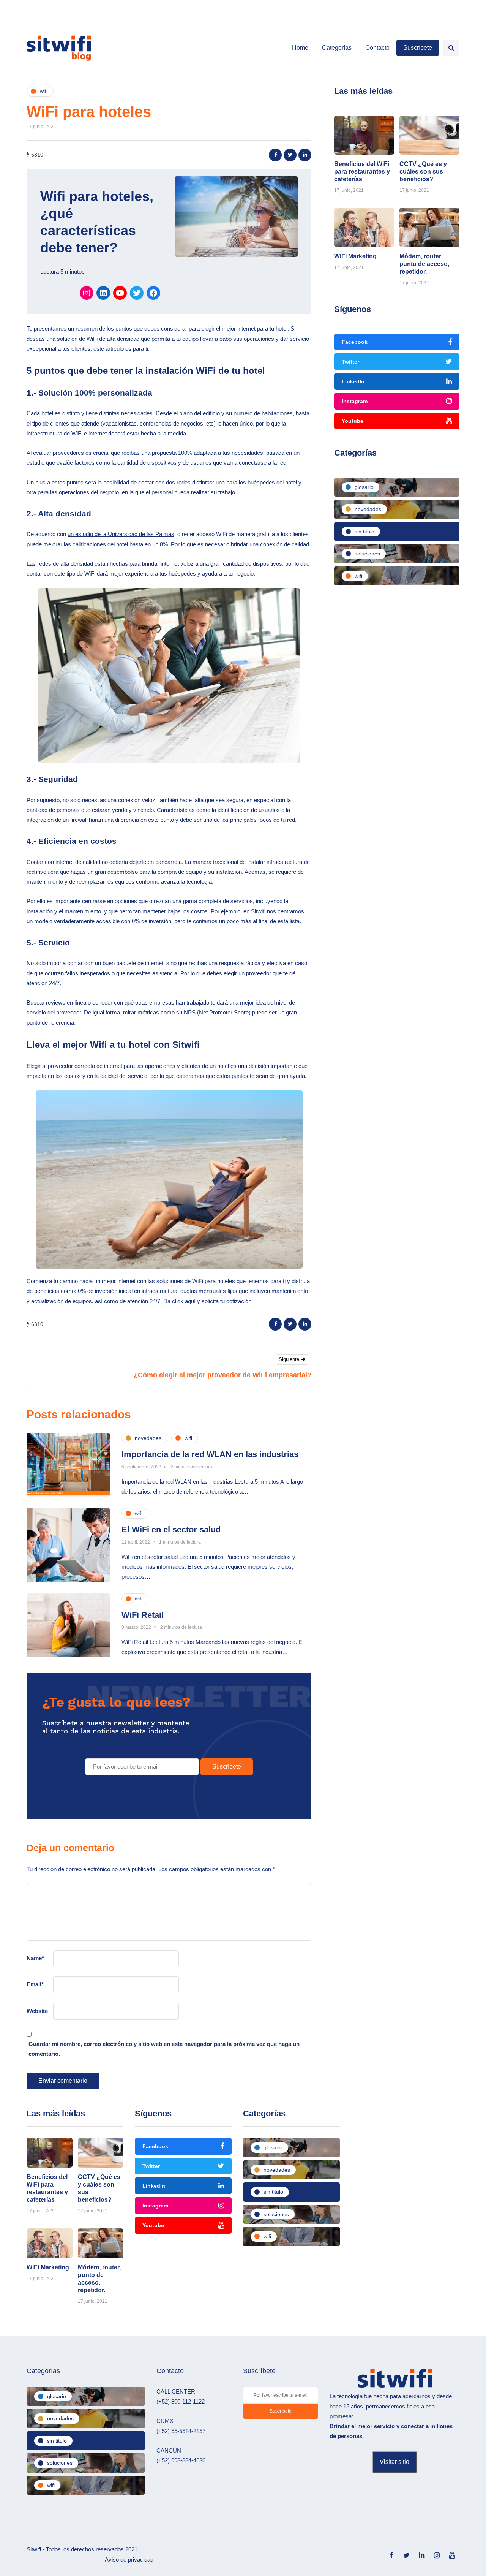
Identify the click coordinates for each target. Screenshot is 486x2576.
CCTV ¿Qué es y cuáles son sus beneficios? (423, 172)
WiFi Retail (143, 1615)
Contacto (377, 48)
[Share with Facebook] (275, 155)
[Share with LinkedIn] (305, 155)
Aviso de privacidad (129, 2559)
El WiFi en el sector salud (171, 1529)
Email (35, 1984)
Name (35, 1958)
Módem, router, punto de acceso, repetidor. (424, 264)
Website (37, 2011)
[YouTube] (120, 293)
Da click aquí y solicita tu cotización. (208, 1301)
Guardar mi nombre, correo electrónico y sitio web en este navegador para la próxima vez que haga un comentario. (164, 2049)
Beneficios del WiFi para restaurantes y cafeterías (362, 172)
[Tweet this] (290, 155)
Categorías (337, 48)
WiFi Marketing (355, 256)
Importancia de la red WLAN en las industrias (210, 1454)
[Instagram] (87, 293)
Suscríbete (418, 48)
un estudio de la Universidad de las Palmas (121, 534)
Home (300, 48)
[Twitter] (137, 293)
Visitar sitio (394, 2462)
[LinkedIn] (103, 293)
